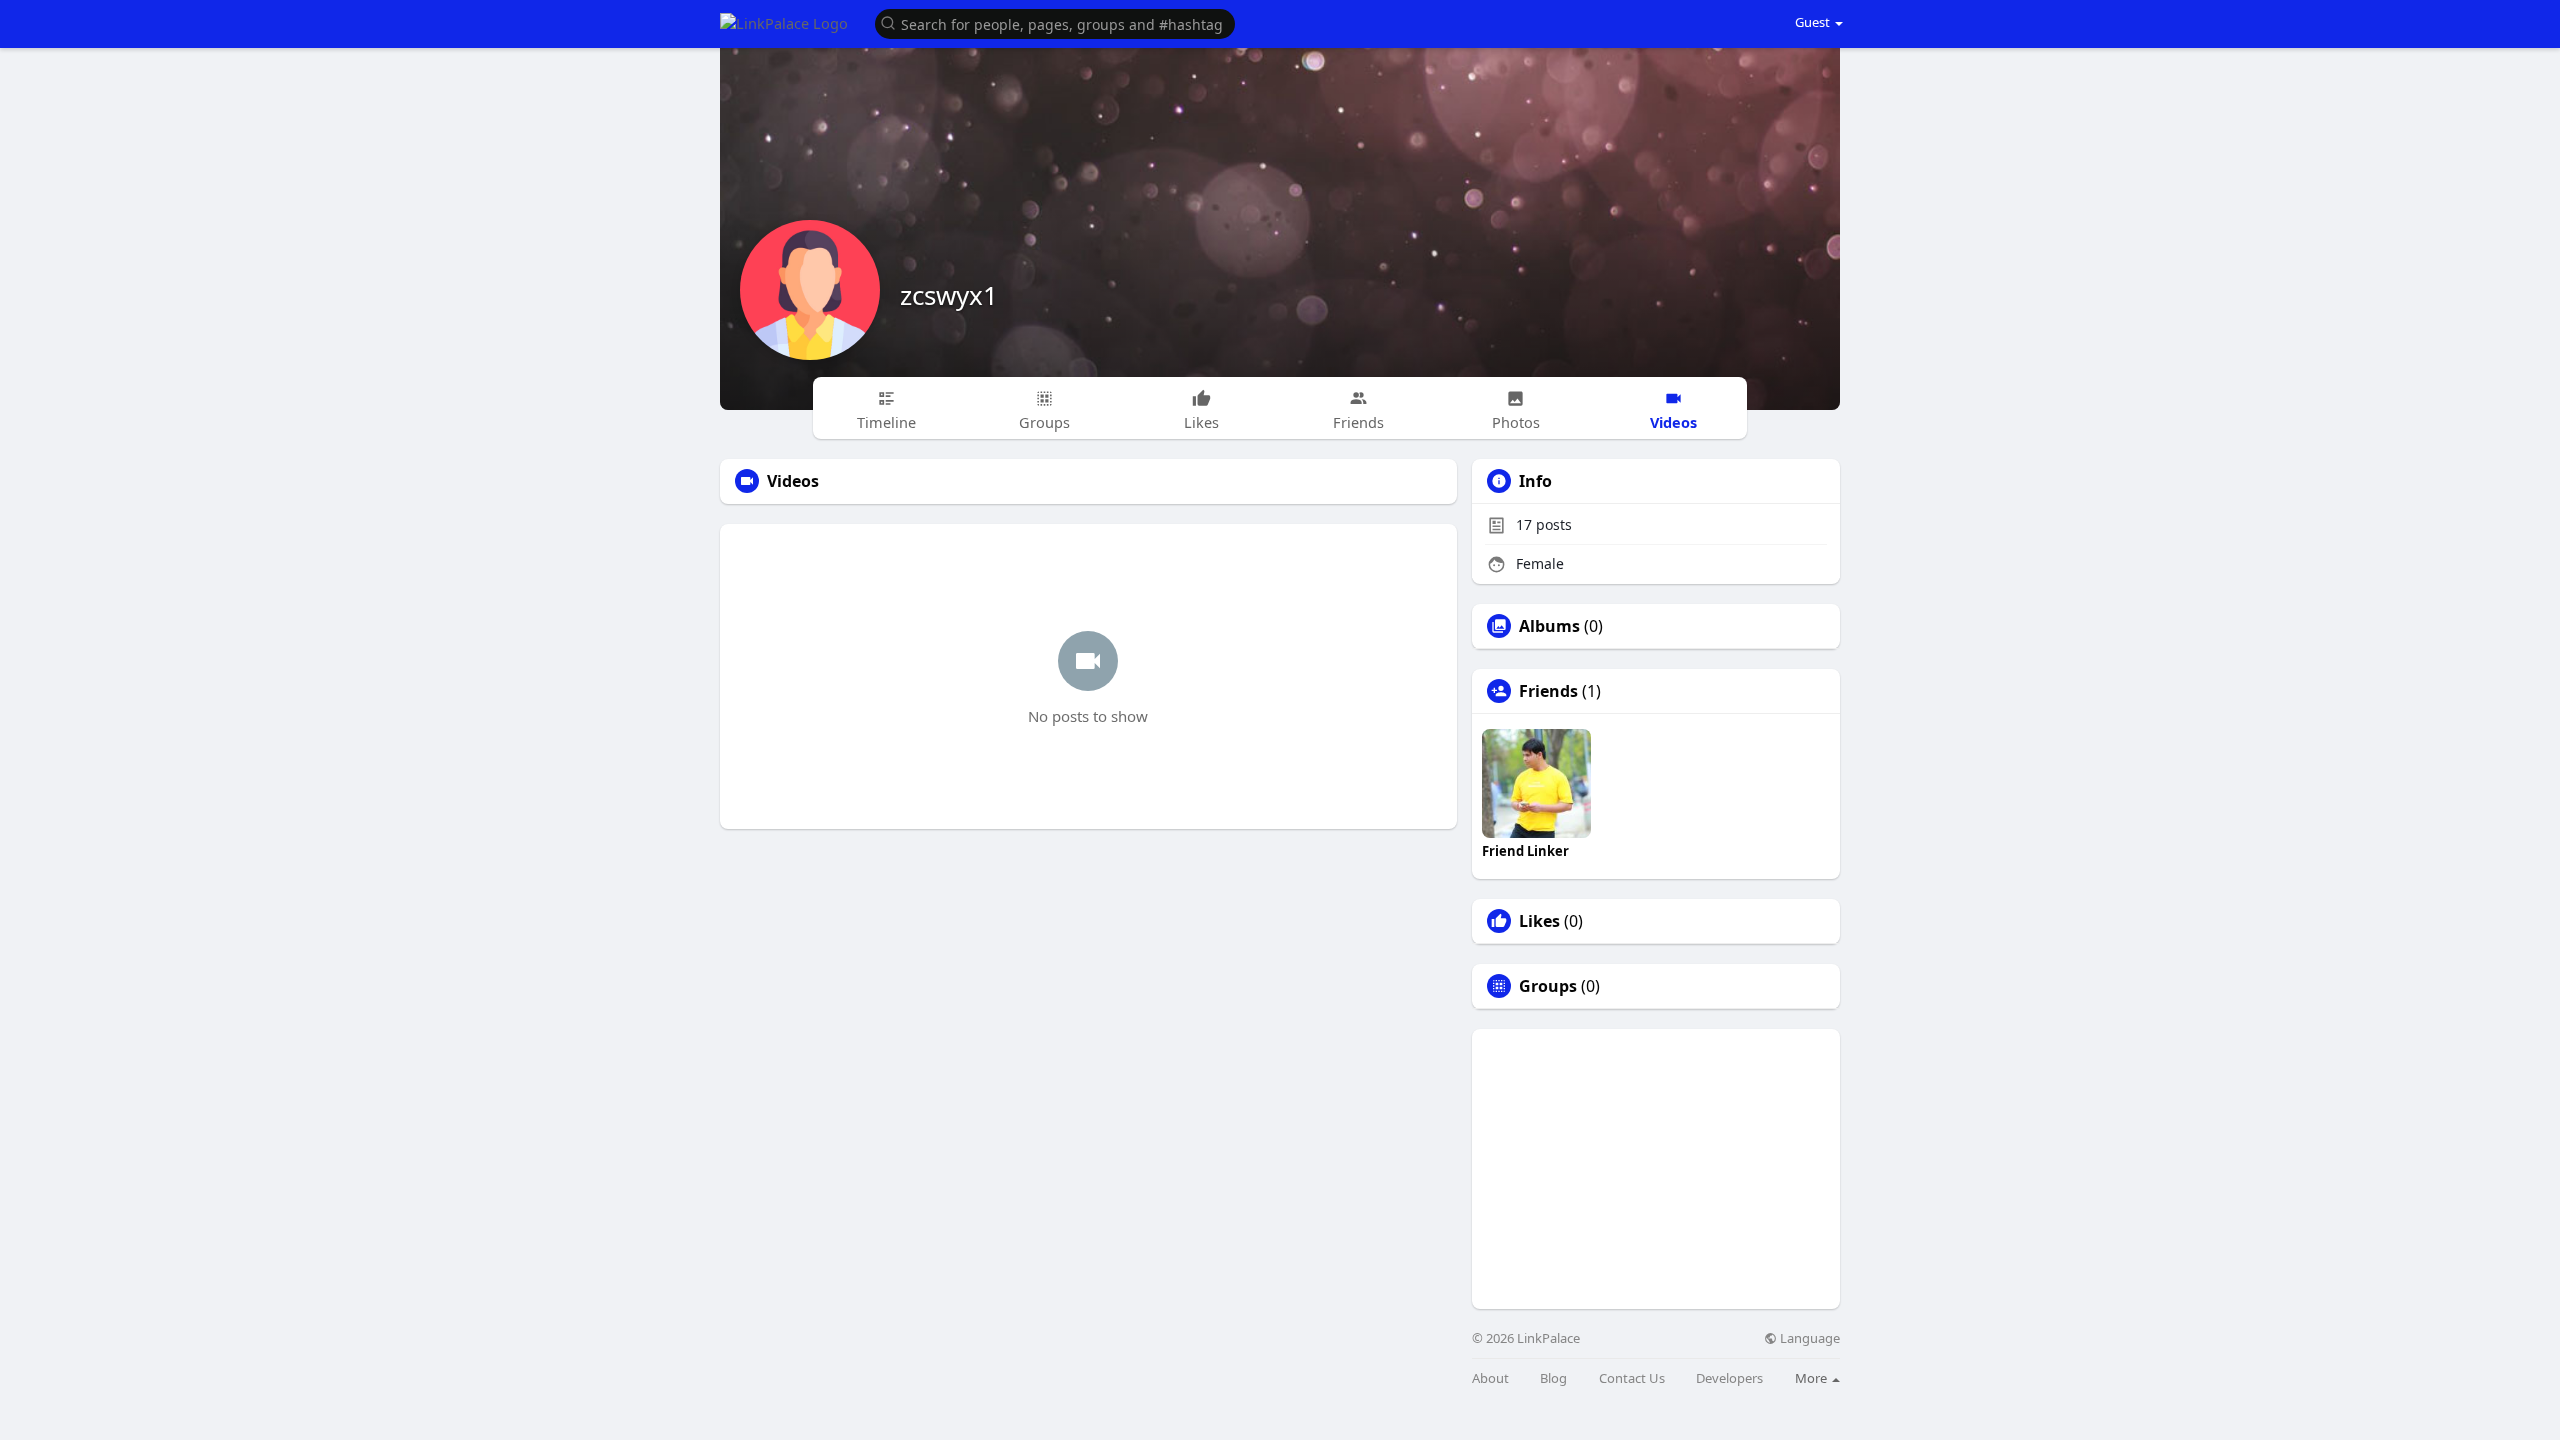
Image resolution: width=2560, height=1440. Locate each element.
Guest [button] (1812, 22)
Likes (1539, 921)
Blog (1553, 1378)
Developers (1729, 1378)
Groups (1548, 986)
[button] (1055, 22)
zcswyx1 (949, 295)
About (1490, 1378)
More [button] (1812, 1378)
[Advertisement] (1656, 1169)
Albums (1549, 626)
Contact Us (1632, 1378)
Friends (1548, 691)
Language (1808, 1338)
